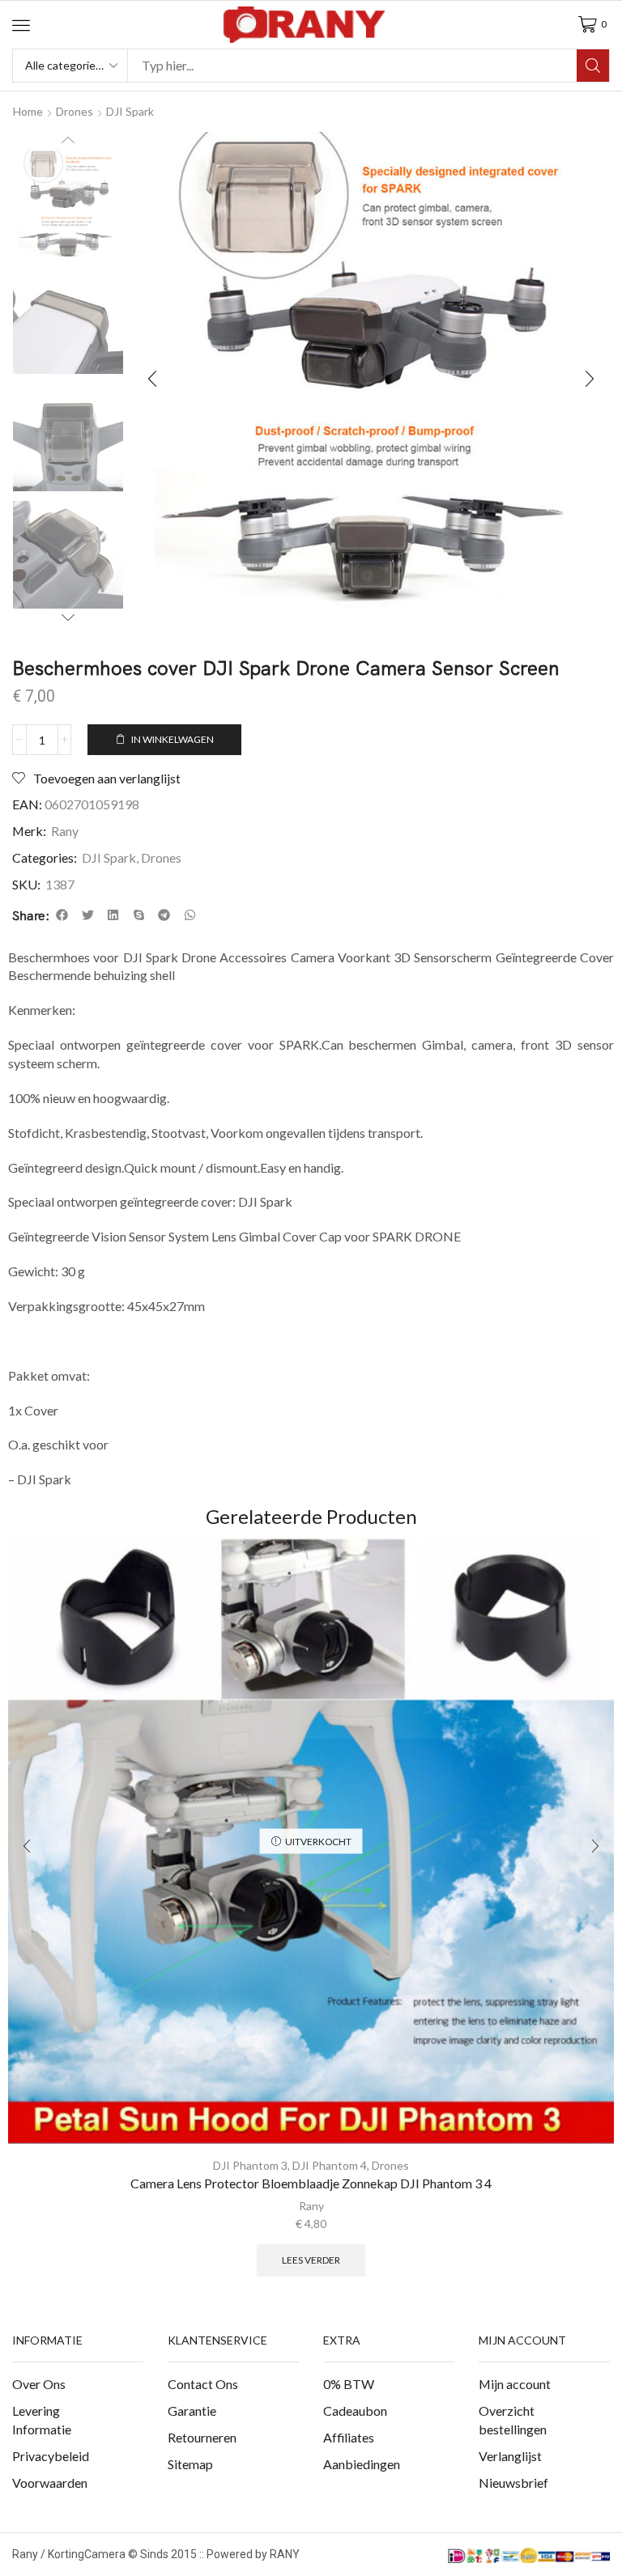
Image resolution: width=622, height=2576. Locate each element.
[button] (21, 25)
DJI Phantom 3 (250, 2165)
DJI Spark (130, 111)
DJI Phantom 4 (330, 2165)
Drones (161, 857)
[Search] (593, 66)
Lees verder (311, 2260)
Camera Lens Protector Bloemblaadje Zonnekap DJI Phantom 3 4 (311, 2183)
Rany (65, 831)
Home (28, 111)
